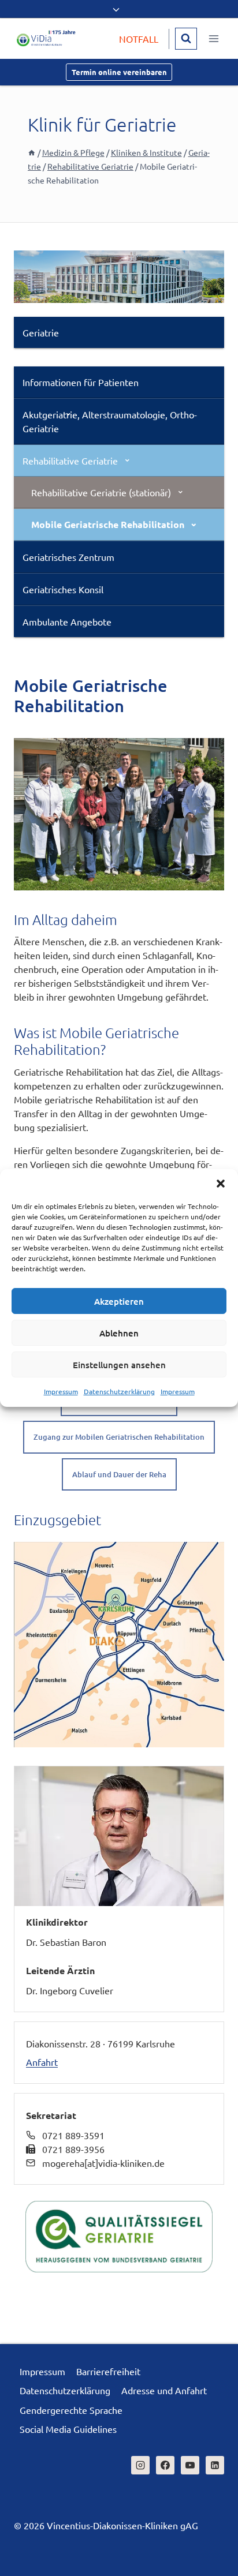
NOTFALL (139, 39)
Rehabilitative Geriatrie (70, 460)
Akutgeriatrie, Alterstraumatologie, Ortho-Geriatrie (110, 421)
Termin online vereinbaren (119, 72)
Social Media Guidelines (68, 2429)
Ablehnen (119, 1333)
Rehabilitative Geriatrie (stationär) (101, 492)
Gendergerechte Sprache (71, 2410)
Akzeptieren (119, 1301)
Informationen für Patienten (81, 382)
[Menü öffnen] (213, 38)
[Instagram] (140, 2465)
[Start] (32, 152)
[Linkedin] (215, 2465)
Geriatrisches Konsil (63, 589)
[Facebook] (165, 2465)
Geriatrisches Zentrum (68, 557)
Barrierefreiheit (108, 2371)
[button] (221, 1184)
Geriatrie (41, 332)
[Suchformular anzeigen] (186, 39)
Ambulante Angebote (67, 621)
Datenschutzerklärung (119, 1391)
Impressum (61, 1391)
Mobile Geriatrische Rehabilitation (108, 524)
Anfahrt (42, 2062)
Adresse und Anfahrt (164, 2390)
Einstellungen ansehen (119, 1365)
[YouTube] (190, 2465)
